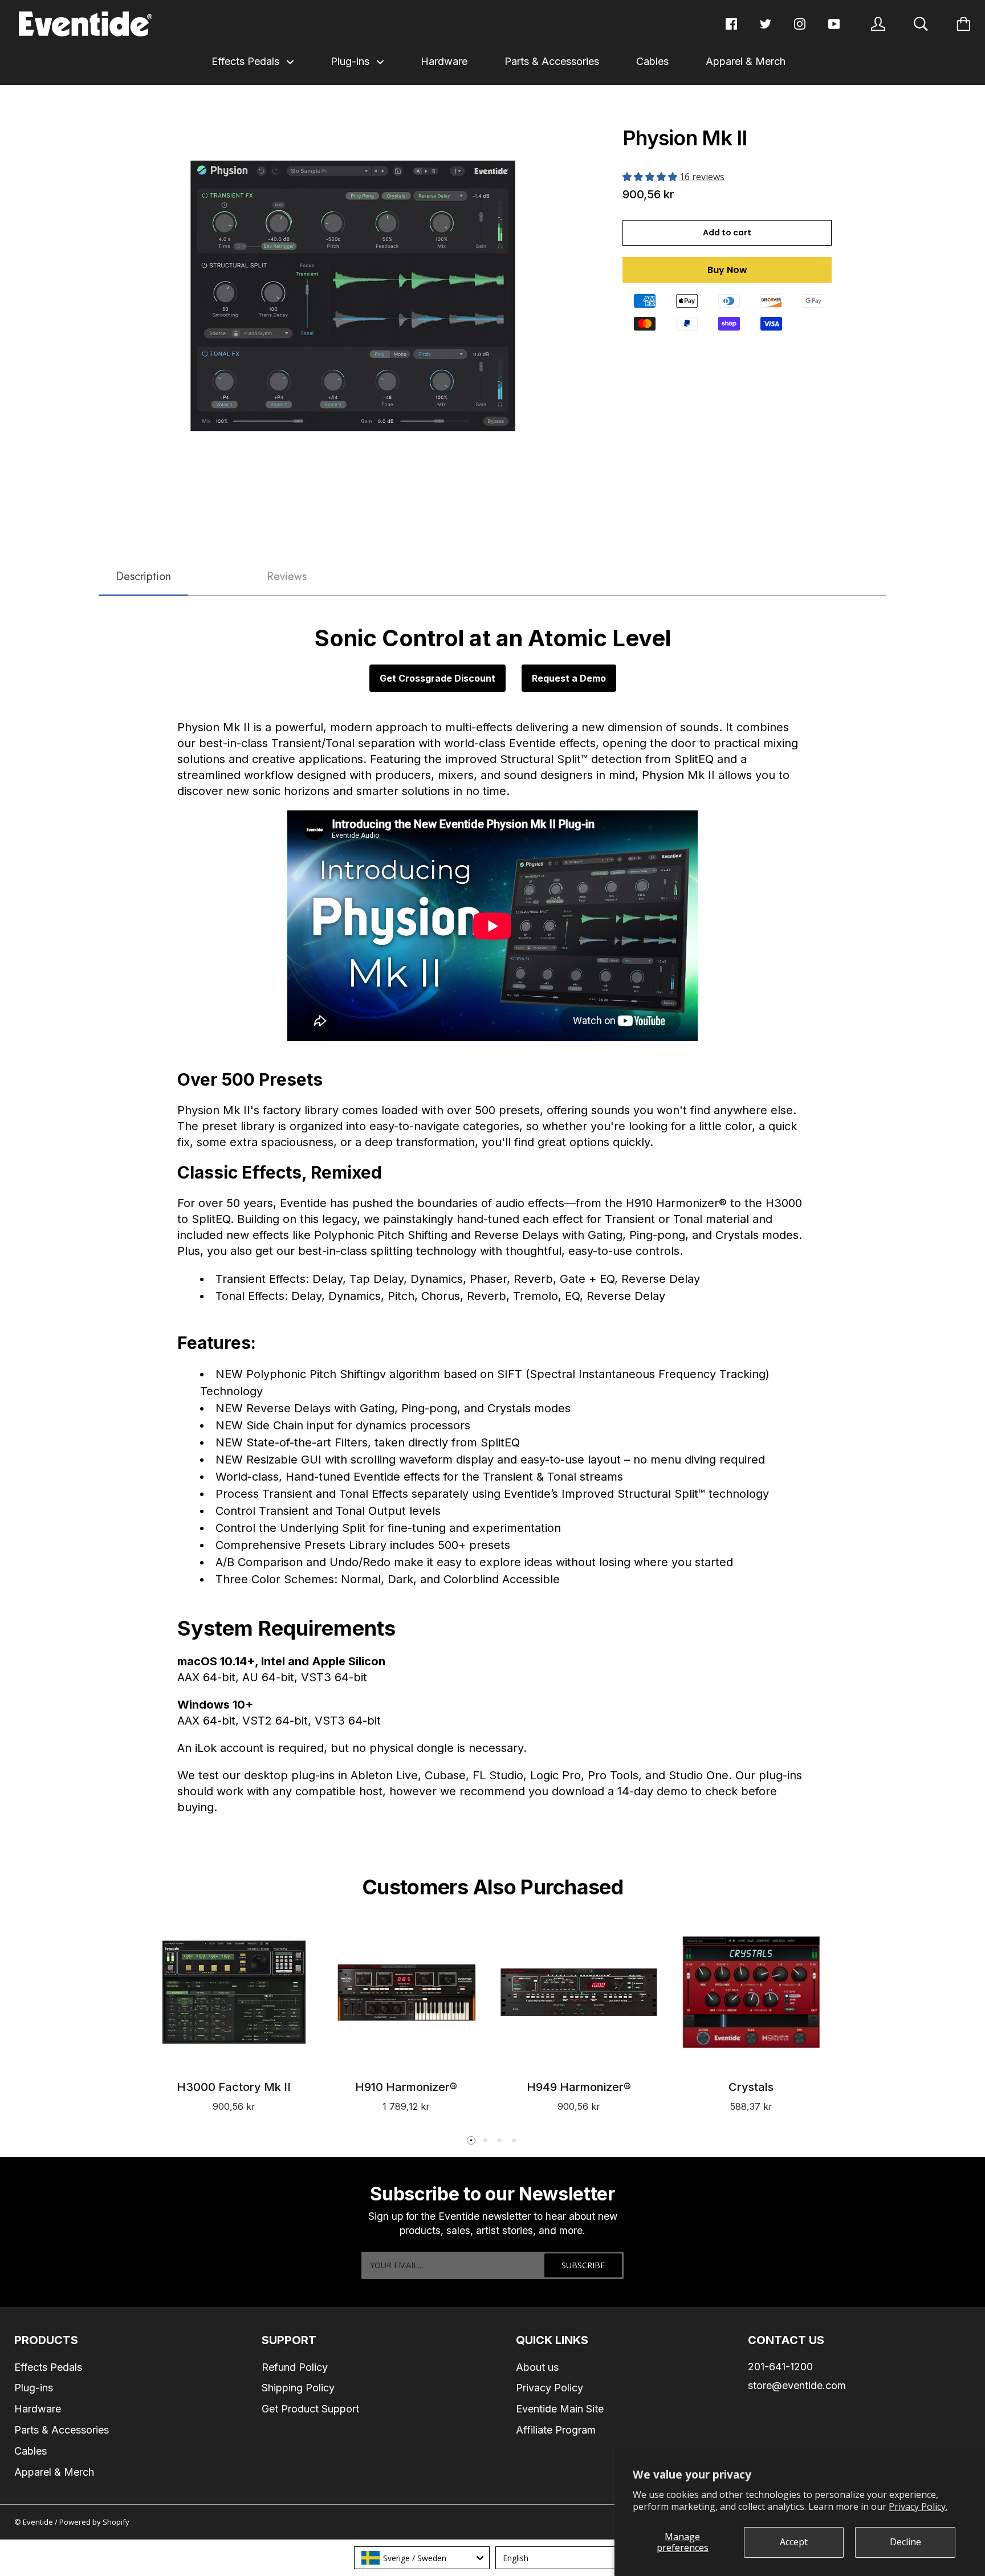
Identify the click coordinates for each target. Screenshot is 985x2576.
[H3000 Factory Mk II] (234, 1992)
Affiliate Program (556, 2430)
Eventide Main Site (560, 2409)
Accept (794, 2542)
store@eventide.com (797, 2385)
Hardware (444, 61)
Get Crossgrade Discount (437, 678)
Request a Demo (569, 678)
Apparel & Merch (746, 61)
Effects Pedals (247, 61)
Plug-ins (351, 61)
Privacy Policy (550, 2388)
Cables (652, 61)
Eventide (39, 2522)
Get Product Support (310, 2409)
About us (537, 2367)
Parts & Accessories (552, 61)
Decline (905, 2542)
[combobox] (422, 2558)
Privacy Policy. (918, 2506)
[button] (651, 177)
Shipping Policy (298, 2388)
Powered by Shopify (94, 2522)
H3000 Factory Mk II (234, 2087)
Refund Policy (295, 2367)
